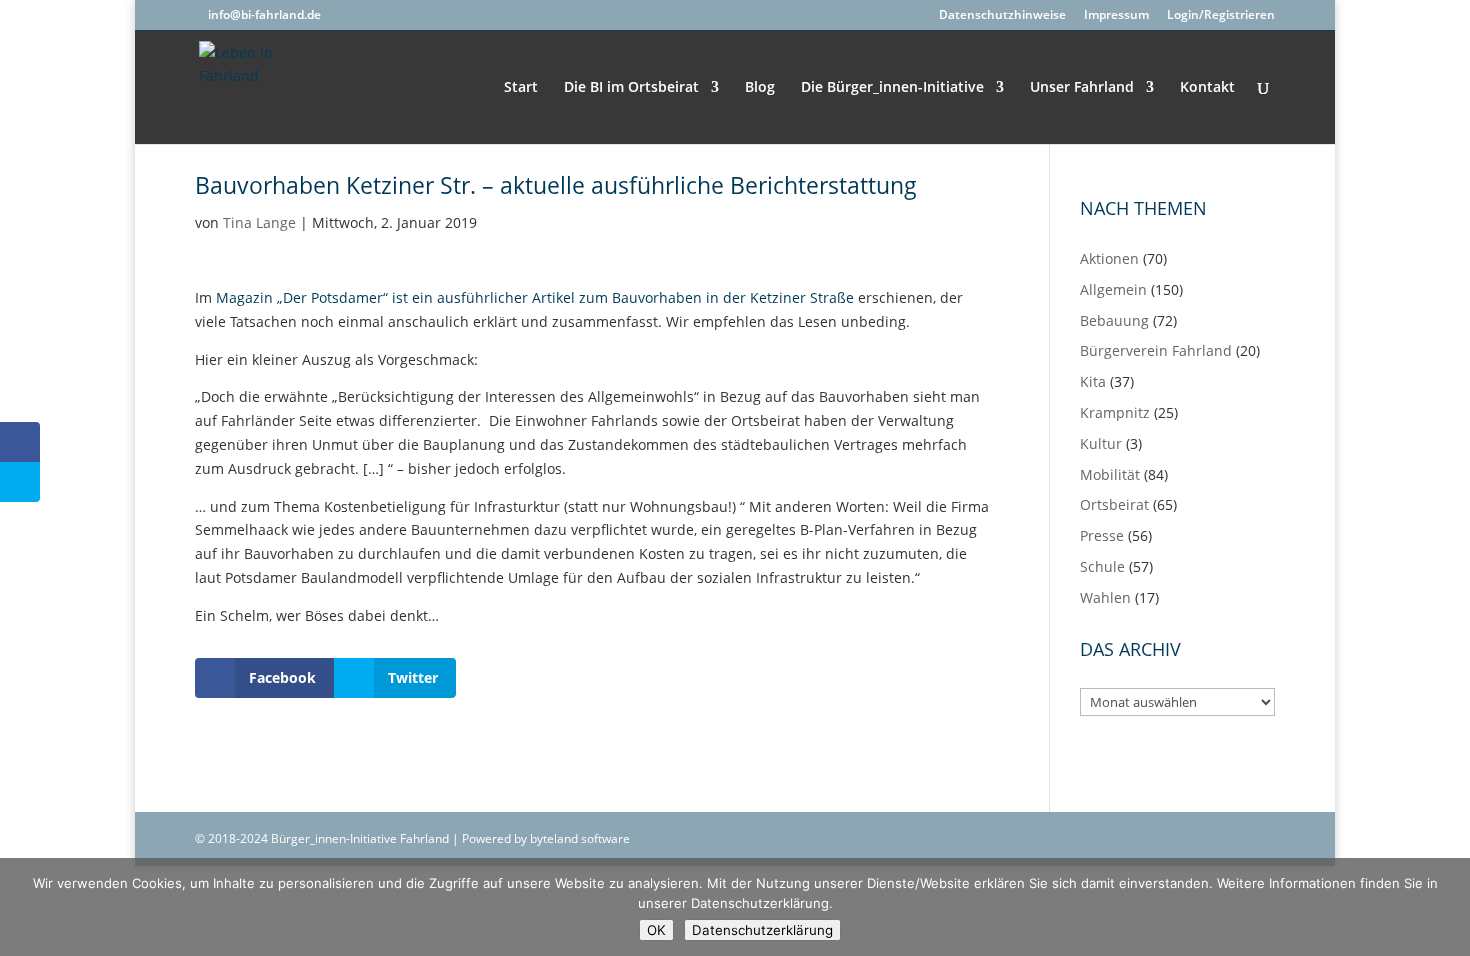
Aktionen (1109, 258)
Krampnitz (1115, 412)
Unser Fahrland (1082, 88)
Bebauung (1114, 320)
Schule (1102, 566)
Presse (1102, 535)
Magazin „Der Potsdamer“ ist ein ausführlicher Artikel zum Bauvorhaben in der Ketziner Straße (535, 297)
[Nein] (1445, 907)
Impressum (1116, 16)
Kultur (1101, 443)
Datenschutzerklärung (762, 930)
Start (521, 88)
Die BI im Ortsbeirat (631, 88)
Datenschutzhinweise (1002, 16)
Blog (760, 88)
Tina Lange (259, 222)
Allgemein (1113, 289)
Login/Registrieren (1221, 16)
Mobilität (1110, 474)
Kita (1093, 381)
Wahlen (1105, 597)
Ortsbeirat (1114, 504)
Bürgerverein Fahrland (1156, 350)
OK (656, 930)
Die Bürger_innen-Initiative (892, 88)
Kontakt (1207, 88)
